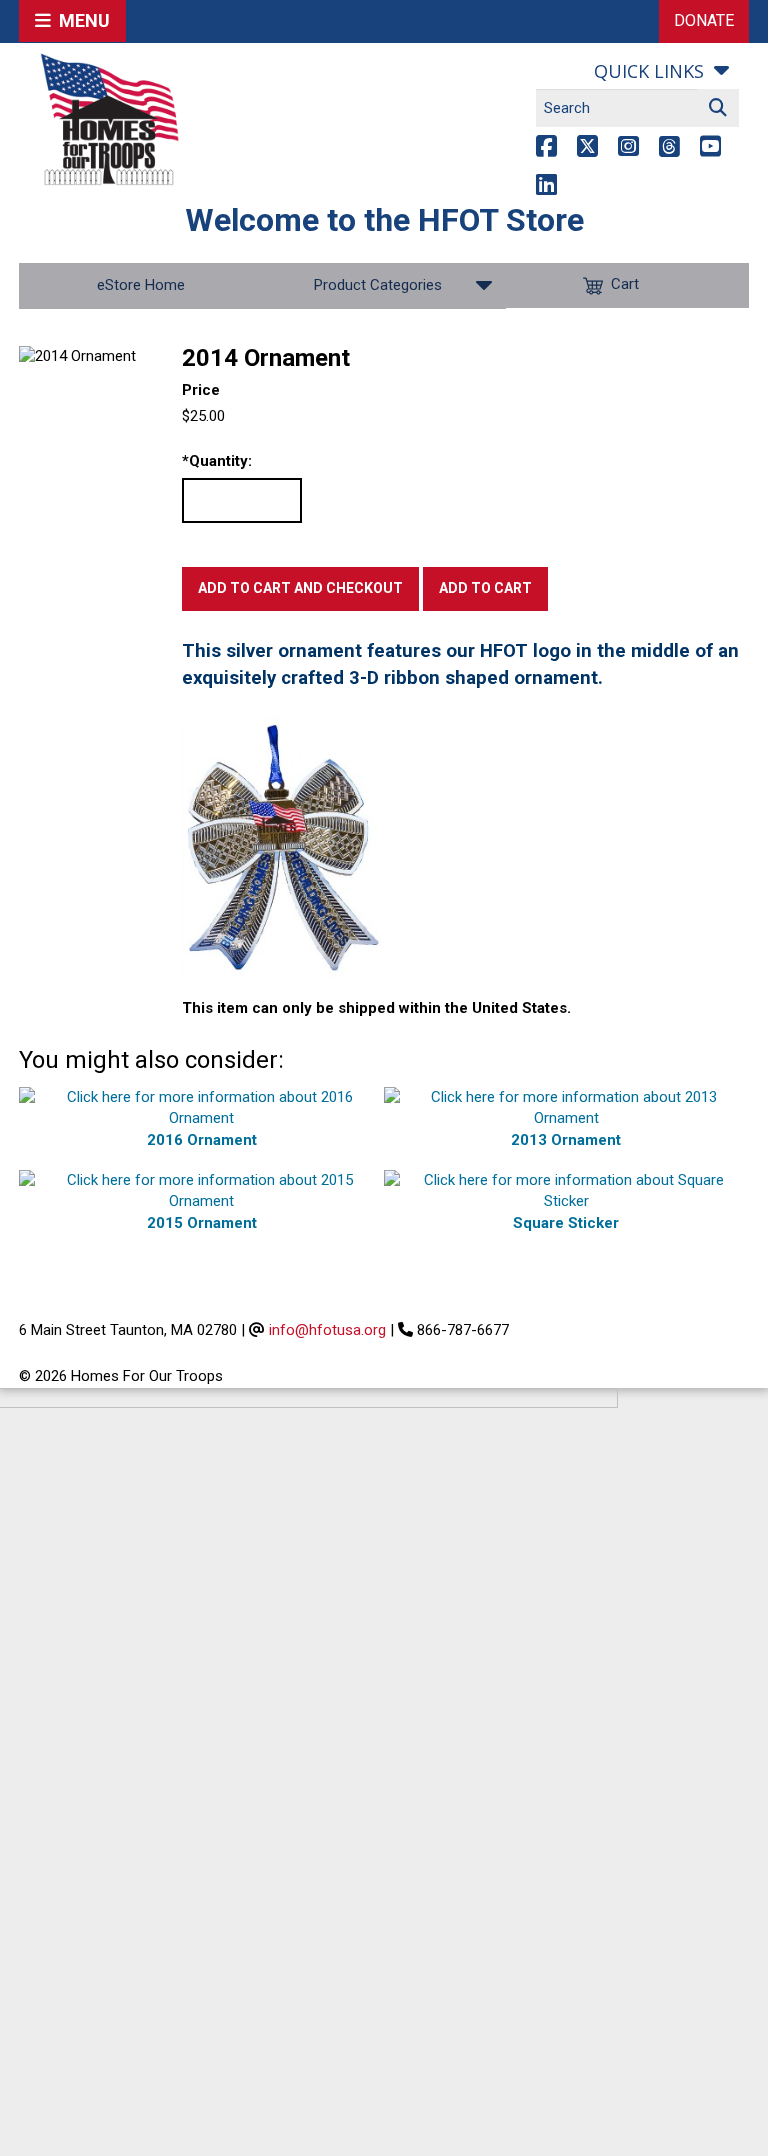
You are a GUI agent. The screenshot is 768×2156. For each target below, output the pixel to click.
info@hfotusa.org (327, 1330)
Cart (625, 285)
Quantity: (217, 461)
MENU (80, 20)
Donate (704, 20)
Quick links (649, 71)
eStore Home (141, 285)
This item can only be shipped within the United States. (376, 1008)
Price (201, 390)
